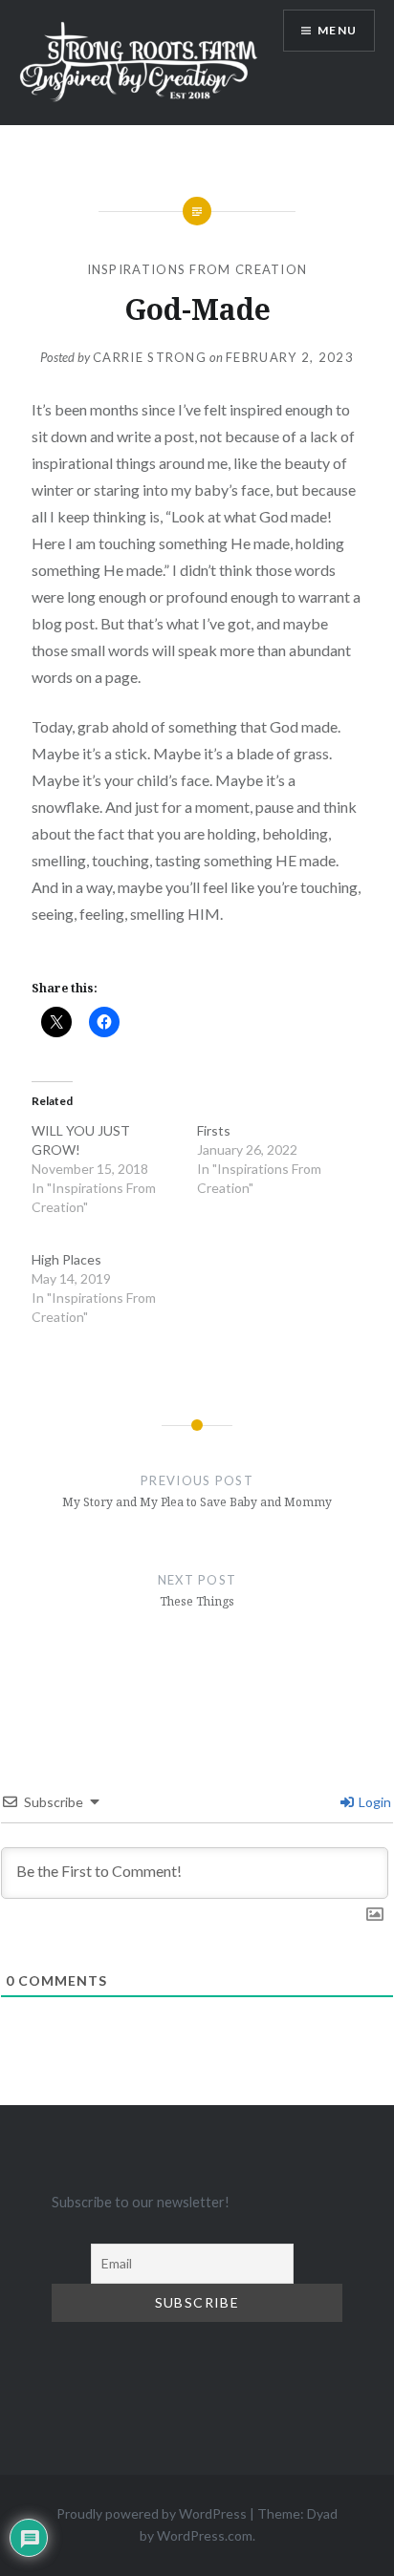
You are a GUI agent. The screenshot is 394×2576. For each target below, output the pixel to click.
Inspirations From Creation (197, 269)
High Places (66, 1259)
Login (373, 1802)
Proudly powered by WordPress (152, 2513)
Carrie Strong (150, 357)
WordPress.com (205, 2535)
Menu (337, 30)
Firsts (214, 1130)
